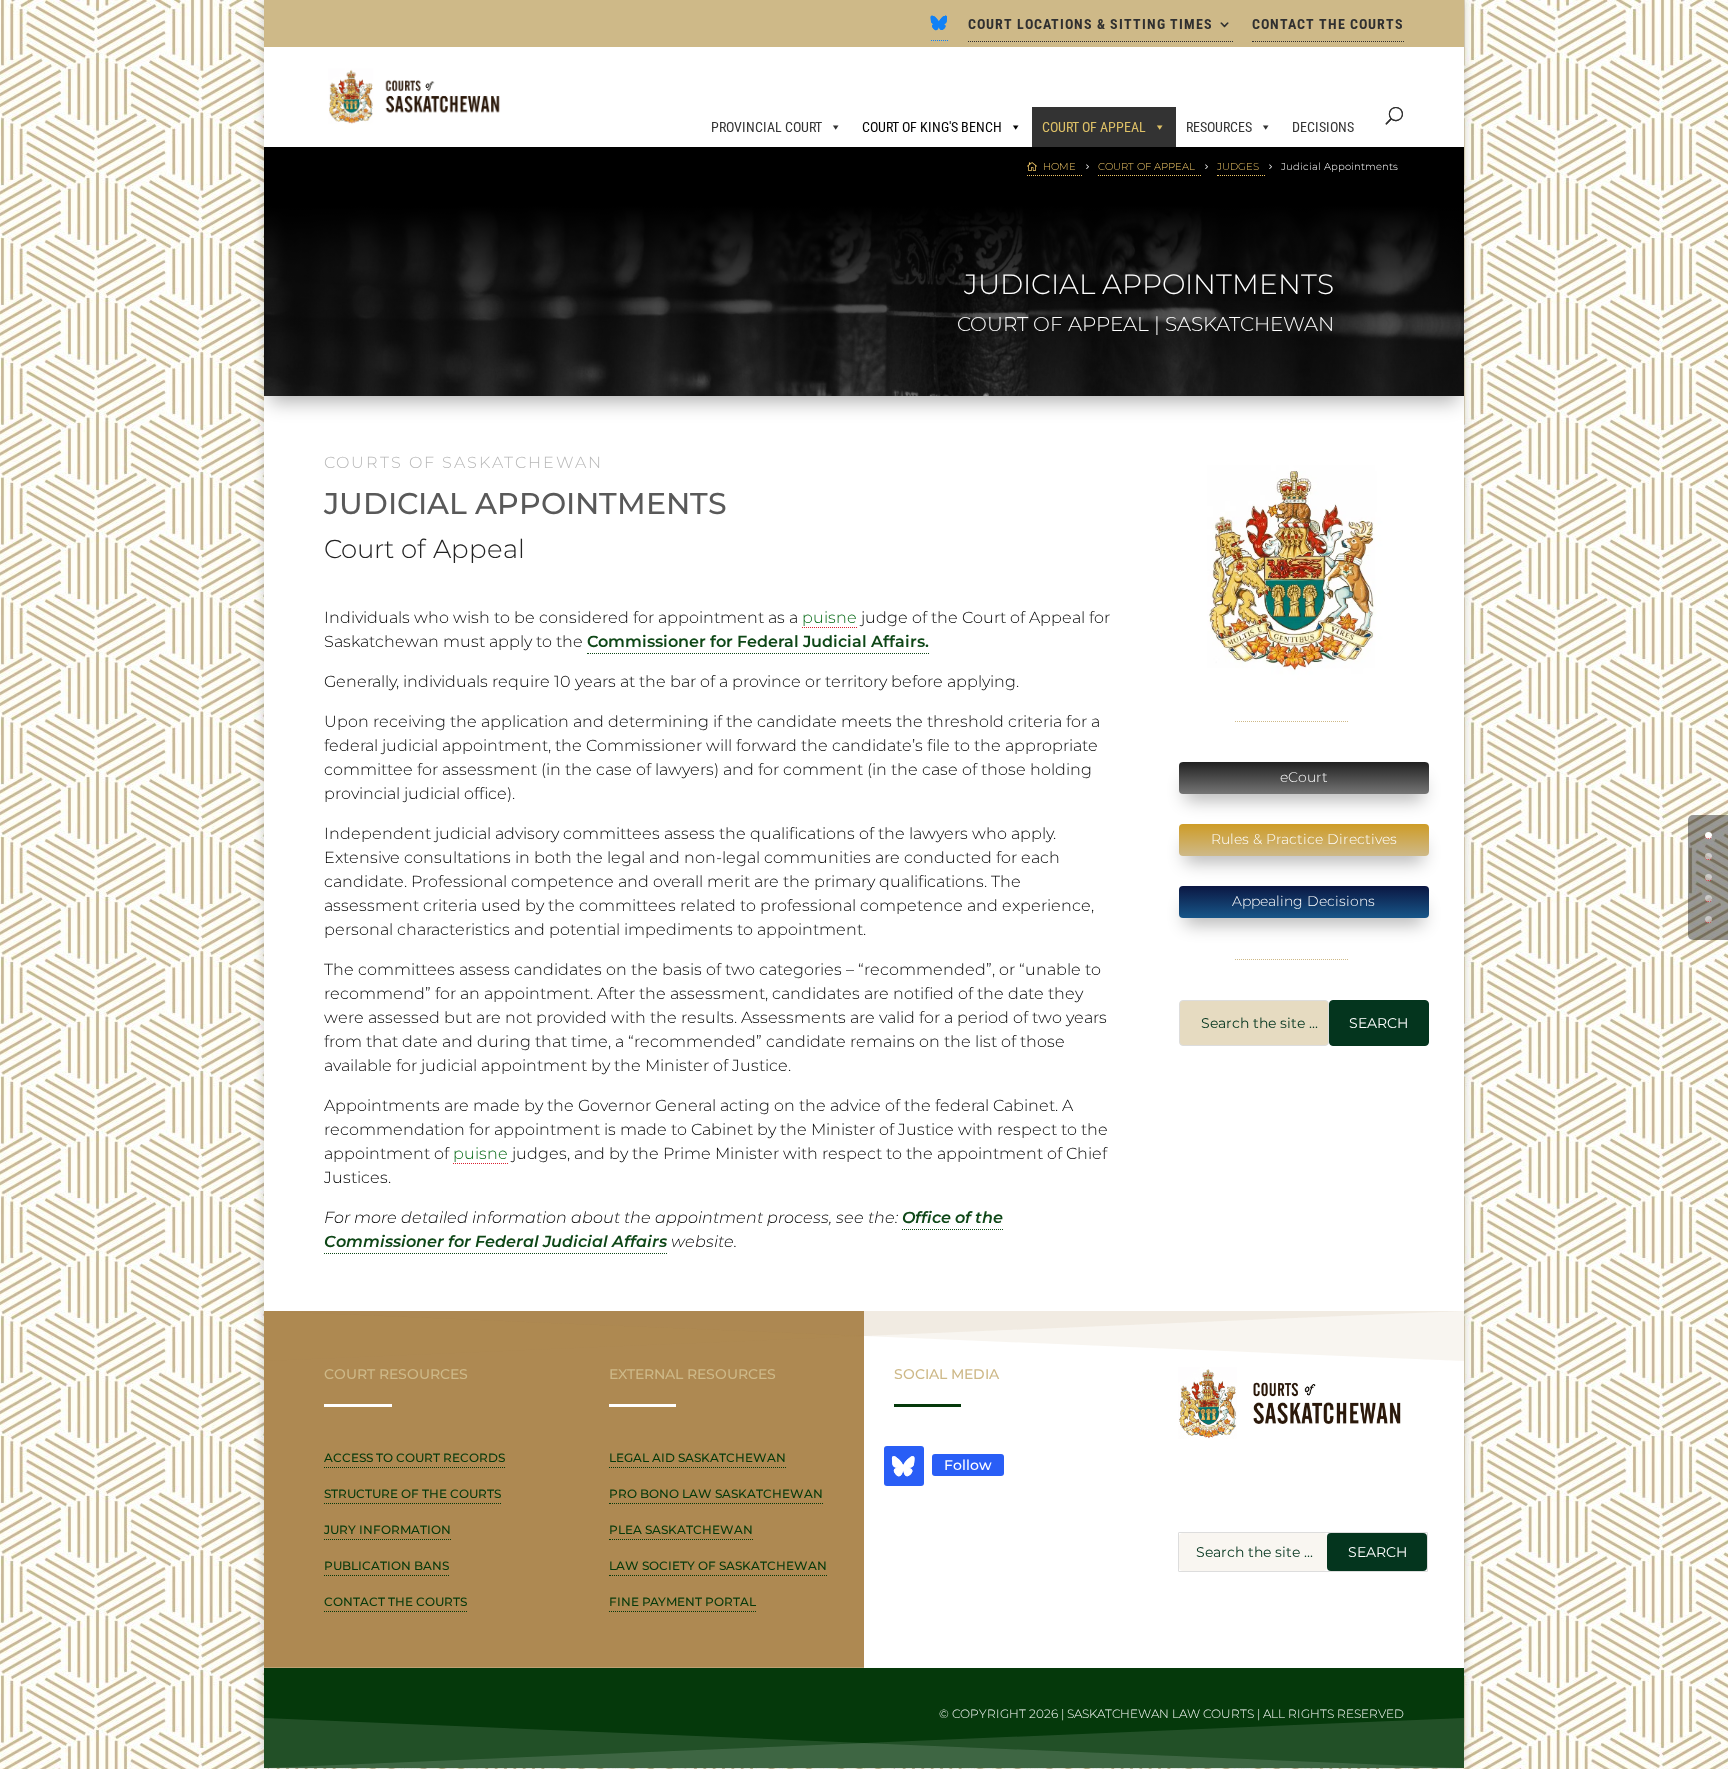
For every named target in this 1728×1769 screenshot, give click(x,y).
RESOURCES (1219, 127)
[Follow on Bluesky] (904, 1466)
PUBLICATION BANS (386, 1565)
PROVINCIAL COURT (766, 127)
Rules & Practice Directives (1304, 839)
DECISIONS (1323, 127)
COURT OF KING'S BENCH (932, 127)
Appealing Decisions (1303, 901)
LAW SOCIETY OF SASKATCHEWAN (718, 1565)
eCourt (1304, 777)
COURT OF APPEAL (1094, 127)
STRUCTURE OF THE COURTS (412, 1493)
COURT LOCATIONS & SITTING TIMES (1090, 24)
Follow (968, 1465)
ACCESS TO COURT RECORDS (414, 1457)
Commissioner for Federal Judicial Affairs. (758, 641)
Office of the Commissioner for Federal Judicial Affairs (663, 1229)
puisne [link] (829, 617)
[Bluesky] (939, 29)
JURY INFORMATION (387, 1529)
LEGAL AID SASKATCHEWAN (697, 1457)
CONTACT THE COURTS (1328, 24)
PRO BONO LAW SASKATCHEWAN (716, 1493)
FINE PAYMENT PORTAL (682, 1601)
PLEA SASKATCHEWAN (681, 1529)
